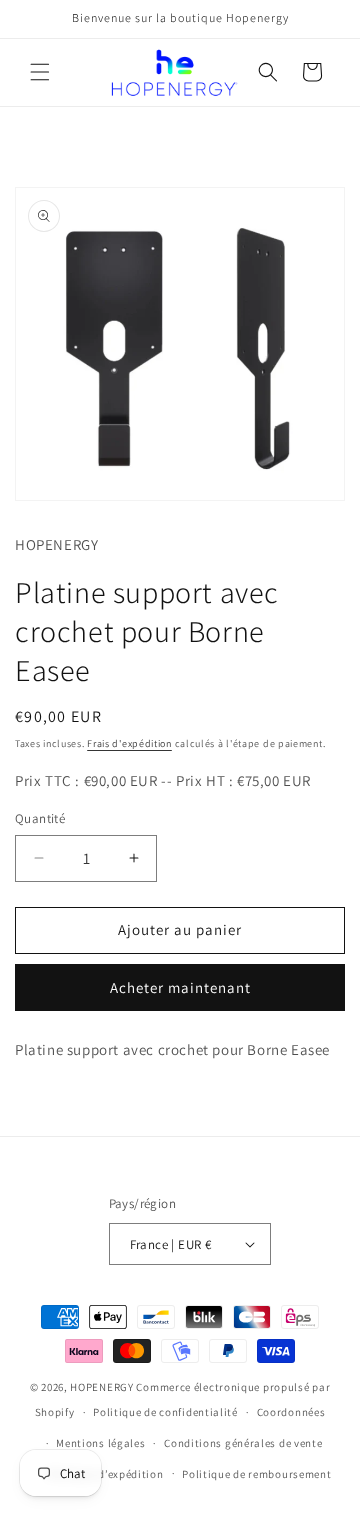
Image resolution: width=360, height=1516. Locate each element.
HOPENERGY (101, 1387)
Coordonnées (291, 1412)
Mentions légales (100, 1443)
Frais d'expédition (129, 743)
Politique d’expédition (105, 1474)
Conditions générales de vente (243, 1443)
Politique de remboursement (256, 1474)
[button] (40, 72)
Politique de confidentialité (165, 1412)
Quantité (40, 818)
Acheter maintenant (180, 987)
